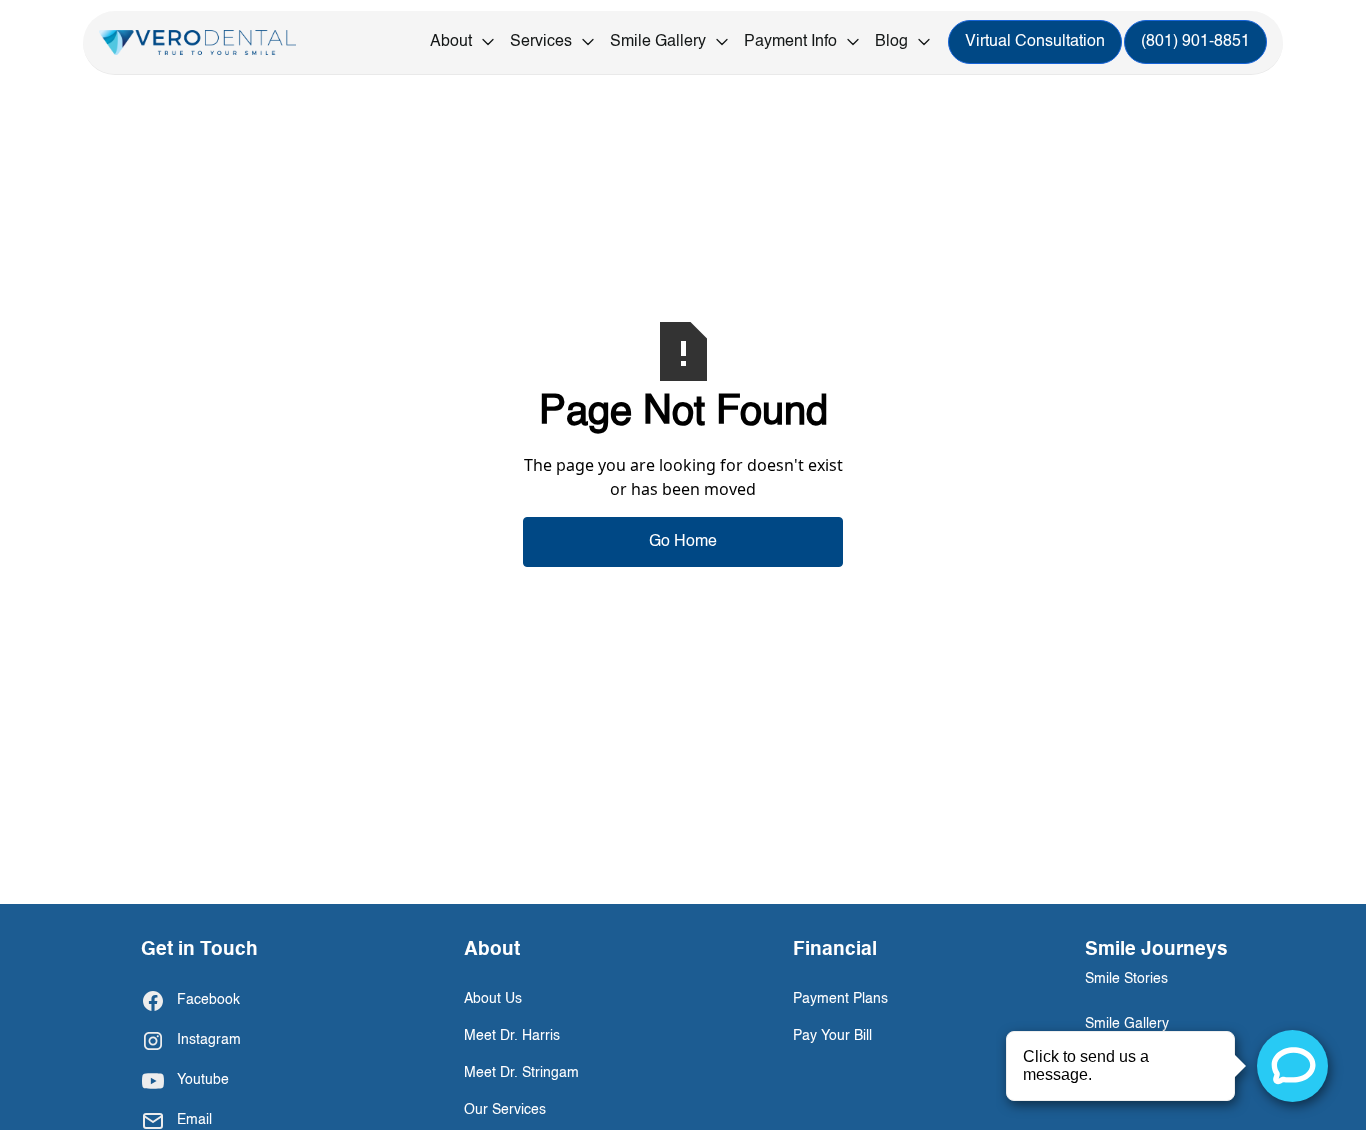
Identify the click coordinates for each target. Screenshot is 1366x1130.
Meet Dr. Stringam (521, 1073)
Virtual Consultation (1035, 43)
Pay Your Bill (832, 1036)
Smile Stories (1126, 979)
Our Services (505, 1110)
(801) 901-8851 (1195, 43)
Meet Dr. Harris (512, 1036)
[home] (197, 42)
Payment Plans (840, 999)
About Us (493, 999)
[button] (464, 43)
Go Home (683, 542)
